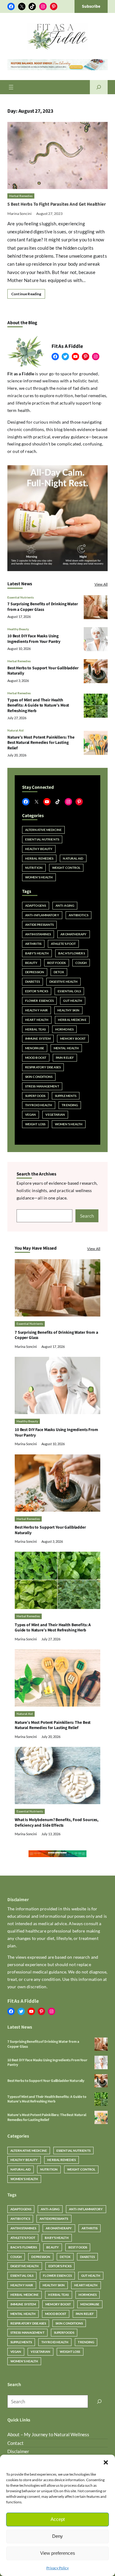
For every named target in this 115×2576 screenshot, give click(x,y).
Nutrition (34, 868)
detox (59, 972)
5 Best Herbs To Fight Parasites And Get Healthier (57, 204)
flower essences (39, 1001)
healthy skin (68, 1010)
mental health (66, 1048)
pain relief (65, 1058)
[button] (106, 2462)
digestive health (64, 982)
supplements (66, 1096)
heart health (37, 1020)
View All (101, 584)
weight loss (35, 1124)
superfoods (35, 1096)
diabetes (33, 982)
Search (87, 1216)
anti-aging (65, 905)
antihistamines (38, 934)
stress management (42, 1086)
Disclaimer (18, 2451)
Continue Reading (26, 294)
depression (35, 972)
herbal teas (35, 1029)
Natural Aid (15, 730)
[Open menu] (11, 87)
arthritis (33, 944)
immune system (38, 1038)
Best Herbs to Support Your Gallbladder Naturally (43, 671)
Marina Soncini (19, 214)
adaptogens (36, 905)
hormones (64, 1029)
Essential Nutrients (21, 597)
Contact (15, 2443)
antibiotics (79, 915)
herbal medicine (72, 1020)
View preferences (58, 2553)
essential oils (69, 991)
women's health (69, 1124)
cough (81, 963)
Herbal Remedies (21, 196)
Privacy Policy (57, 2568)
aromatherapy (73, 934)
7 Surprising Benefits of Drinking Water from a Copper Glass (43, 607)
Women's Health (39, 877)
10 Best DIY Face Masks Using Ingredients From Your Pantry (34, 639)
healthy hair (36, 1010)
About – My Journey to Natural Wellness (48, 2434)
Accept (58, 2519)
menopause (35, 1048)
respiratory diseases (43, 1067)
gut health (73, 1001)
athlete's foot (63, 944)
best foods (57, 963)
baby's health (37, 953)
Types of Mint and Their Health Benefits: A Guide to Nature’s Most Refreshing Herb (38, 705)
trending (70, 1105)
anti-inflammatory (42, 915)
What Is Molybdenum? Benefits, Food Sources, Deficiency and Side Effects (57, 1822)
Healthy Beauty (18, 629)
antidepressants (39, 925)
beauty (31, 963)
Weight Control (66, 868)
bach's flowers (71, 953)
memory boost (73, 1038)
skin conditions (39, 1077)
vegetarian (55, 1115)
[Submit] (99, 2401)
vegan (31, 1115)
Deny (57, 2536)
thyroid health (39, 1105)
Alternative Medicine (43, 830)
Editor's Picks (37, 991)
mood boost (36, 1058)
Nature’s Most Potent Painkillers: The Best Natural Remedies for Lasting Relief (41, 743)
